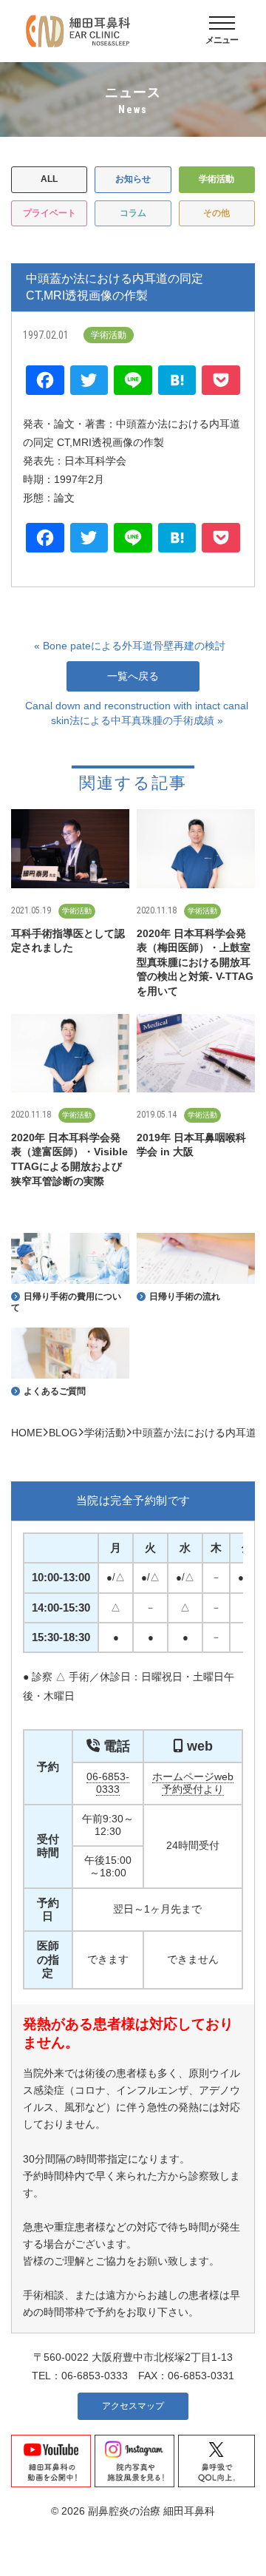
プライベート (50, 213)
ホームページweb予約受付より (193, 1783)
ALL (49, 179)
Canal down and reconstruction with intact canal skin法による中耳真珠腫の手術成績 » (137, 713)
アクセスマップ (133, 2406)
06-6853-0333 (108, 1783)
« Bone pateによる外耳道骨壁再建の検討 (130, 646)
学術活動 (216, 179)
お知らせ (133, 179)
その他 (216, 213)
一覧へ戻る (133, 676)
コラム (133, 213)
